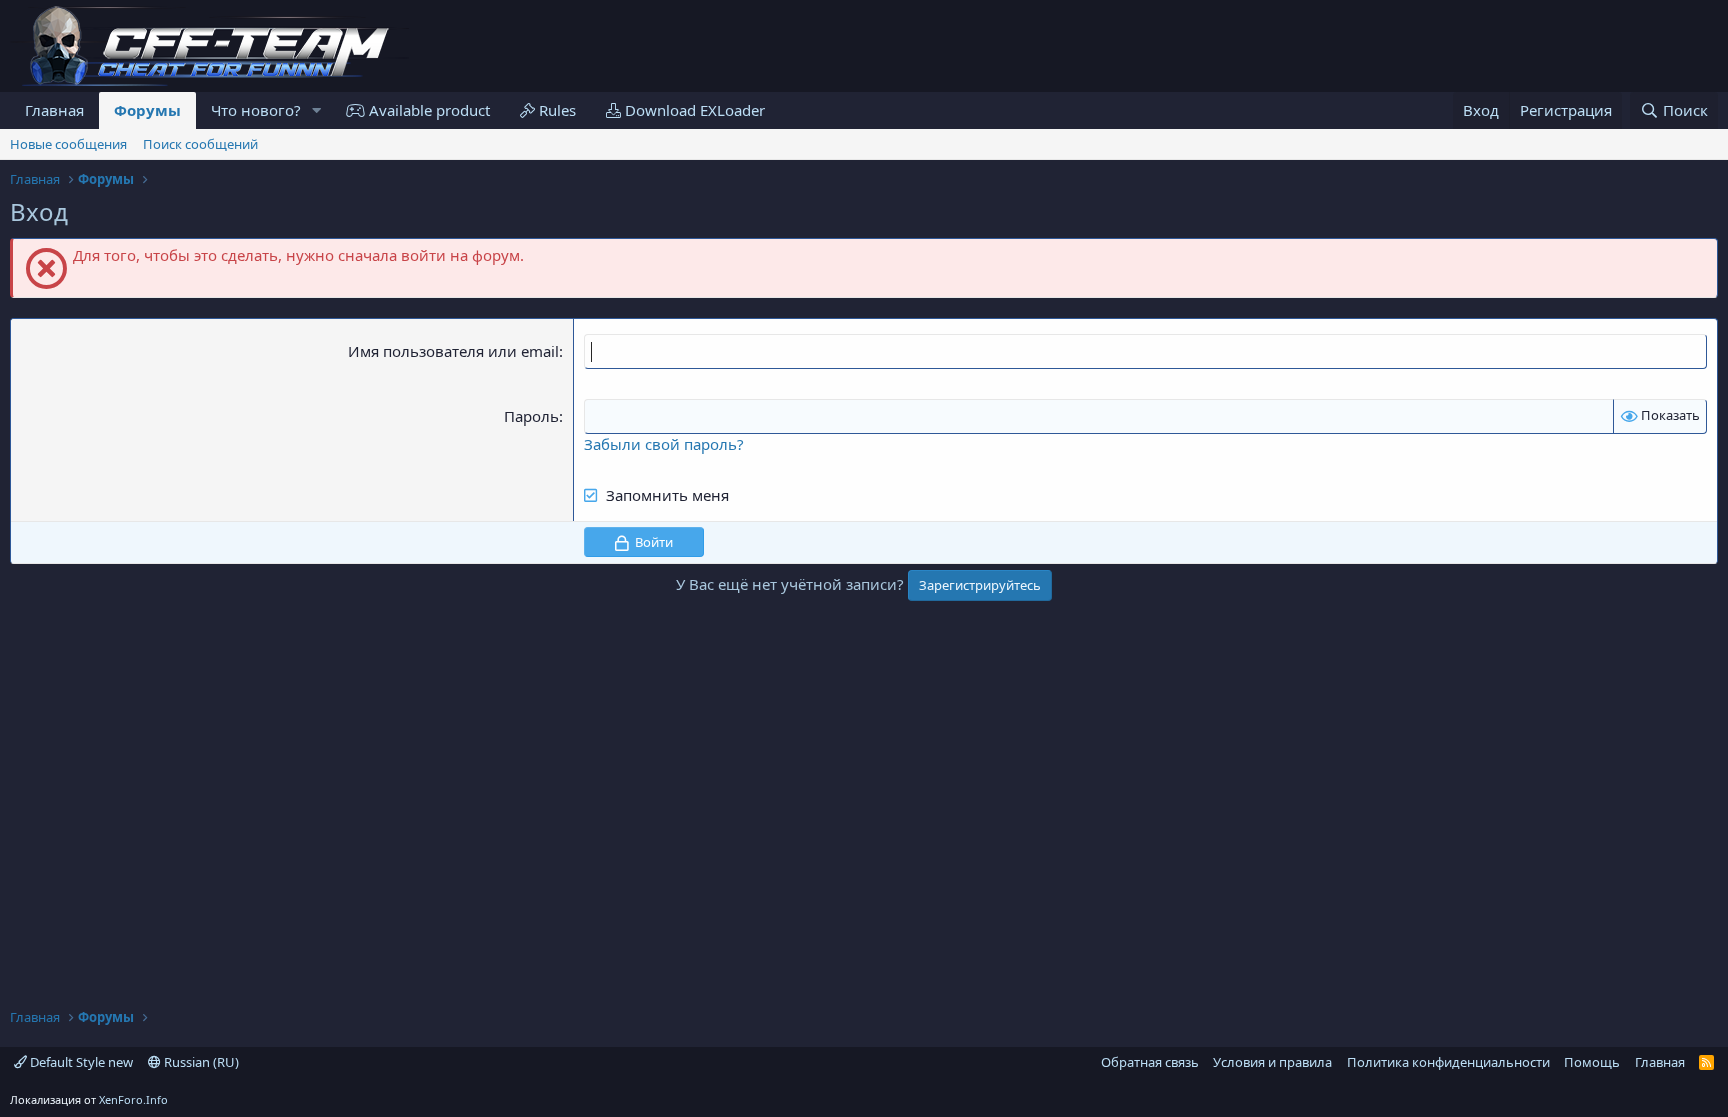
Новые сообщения (68, 144)
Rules (555, 110)
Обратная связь (1150, 1062)
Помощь (1592, 1062)
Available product (427, 110)
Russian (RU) (200, 1062)
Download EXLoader (693, 110)
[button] (317, 110)
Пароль (531, 416)
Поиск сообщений (200, 144)
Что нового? (256, 110)
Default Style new (80, 1062)
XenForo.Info (133, 1099)
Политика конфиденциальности (1448, 1062)
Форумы (147, 110)
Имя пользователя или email (453, 351)
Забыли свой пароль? (664, 444)
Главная (54, 110)
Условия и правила (1272, 1062)
